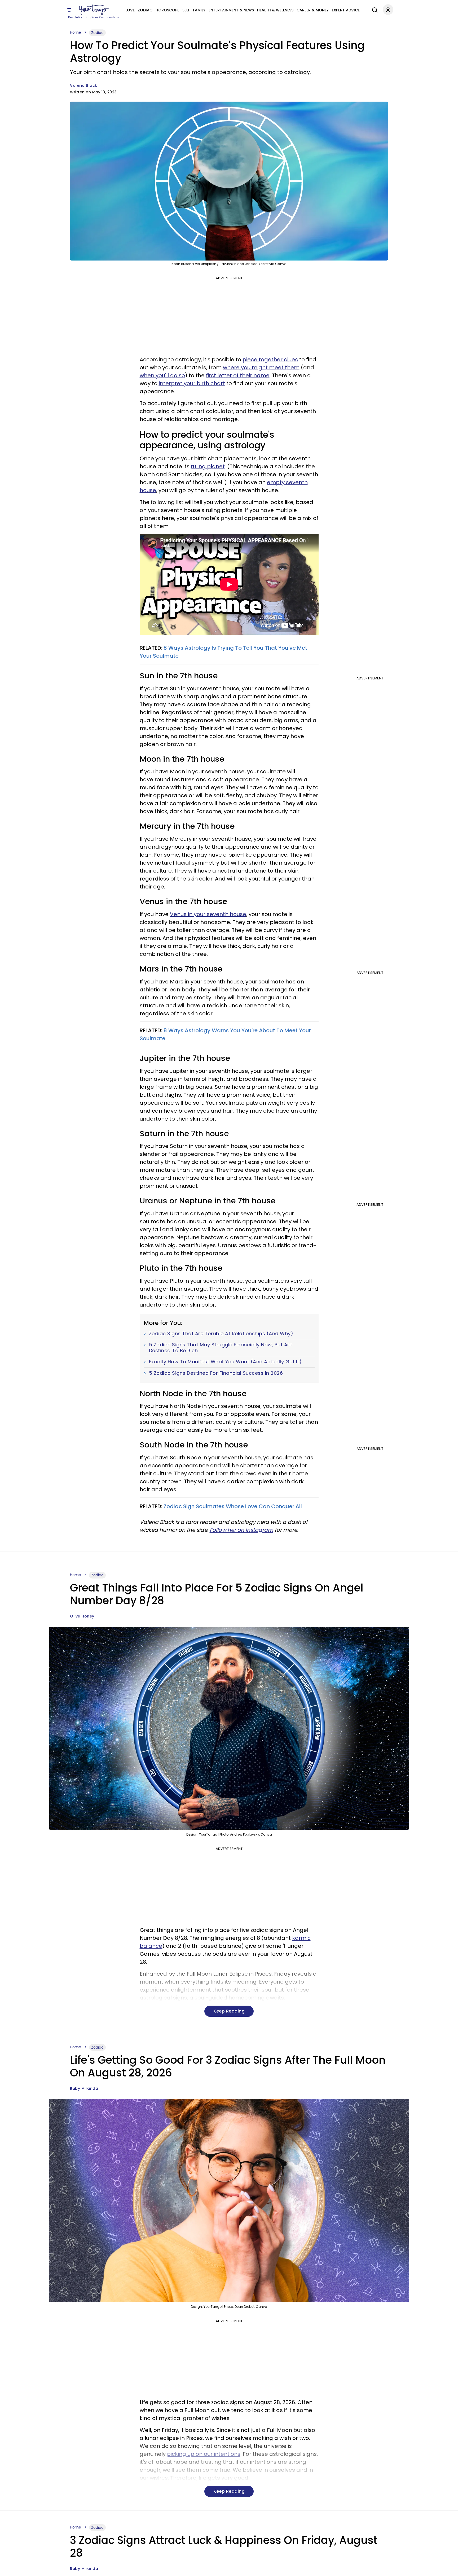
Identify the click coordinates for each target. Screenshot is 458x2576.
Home (76, 32)
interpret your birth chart (192, 383)
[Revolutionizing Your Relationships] (94, 10)
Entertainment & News (231, 10)
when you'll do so (162, 375)
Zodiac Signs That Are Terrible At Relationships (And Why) (221, 1334)
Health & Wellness (275, 10)
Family (199, 10)
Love (130, 10)
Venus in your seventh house (208, 914)
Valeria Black (84, 85)
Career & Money (313, 10)
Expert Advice (346, 10)
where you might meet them (261, 367)
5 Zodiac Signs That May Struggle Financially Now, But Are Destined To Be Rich (221, 1348)
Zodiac (145, 10)
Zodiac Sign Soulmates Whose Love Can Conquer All (233, 1506)
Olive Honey (82, 1616)
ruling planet (208, 466)
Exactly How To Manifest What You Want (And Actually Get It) (225, 1362)
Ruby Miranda (84, 2088)
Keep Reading (229, 2011)
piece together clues (270, 359)
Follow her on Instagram (241, 1530)
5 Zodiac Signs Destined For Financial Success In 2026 (216, 1373)
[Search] (373, 9)
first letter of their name (238, 375)
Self (186, 10)
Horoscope (167, 10)
